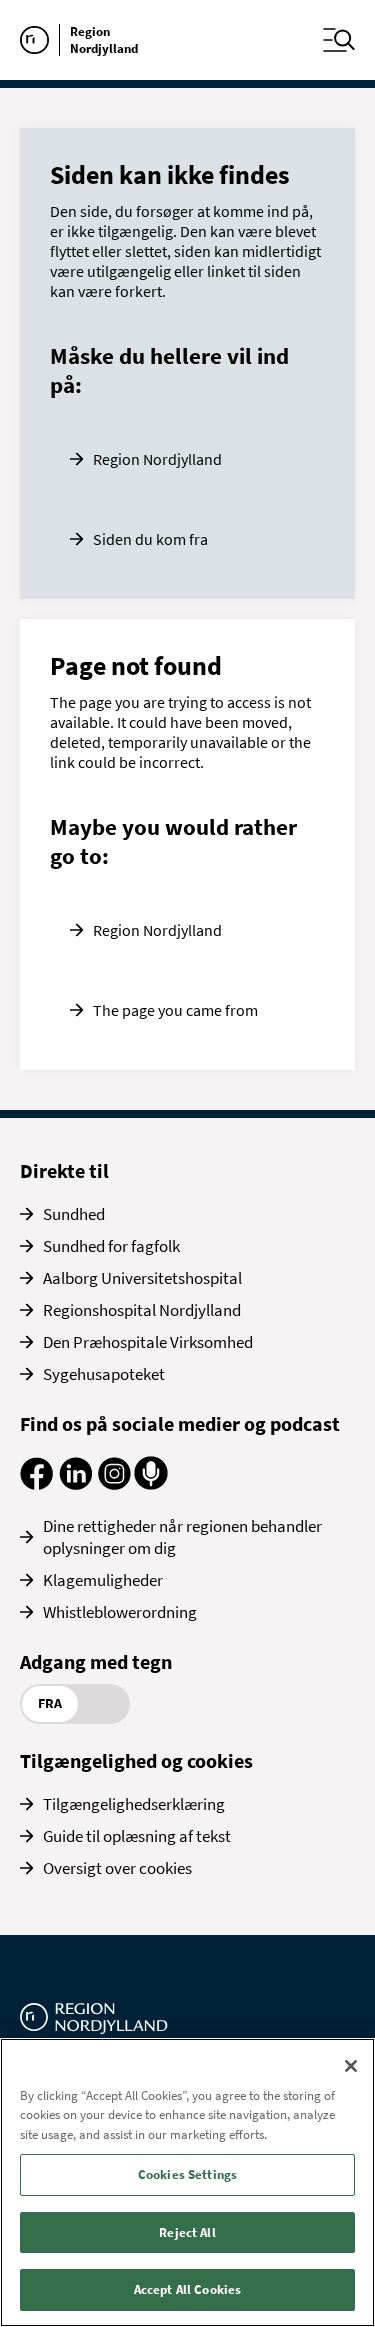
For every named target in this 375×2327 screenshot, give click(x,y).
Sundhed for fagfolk (111, 1246)
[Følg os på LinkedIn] (75, 1484)
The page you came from (175, 1010)
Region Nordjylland (157, 459)
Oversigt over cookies (117, 1868)
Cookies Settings (187, 2174)
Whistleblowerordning (120, 1612)
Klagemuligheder (103, 1580)
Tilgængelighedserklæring (134, 1804)
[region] (187, 2182)
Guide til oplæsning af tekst (137, 1836)
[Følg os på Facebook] (36, 1484)
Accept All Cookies (187, 2289)
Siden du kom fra (150, 539)
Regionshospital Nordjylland (142, 1310)
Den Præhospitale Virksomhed (148, 1342)
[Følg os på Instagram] (114, 1484)
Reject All (187, 2232)
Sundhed (74, 1214)
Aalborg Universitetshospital (142, 1278)
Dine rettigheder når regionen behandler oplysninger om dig (182, 1537)
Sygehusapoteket (104, 1374)
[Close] (351, 2066)
